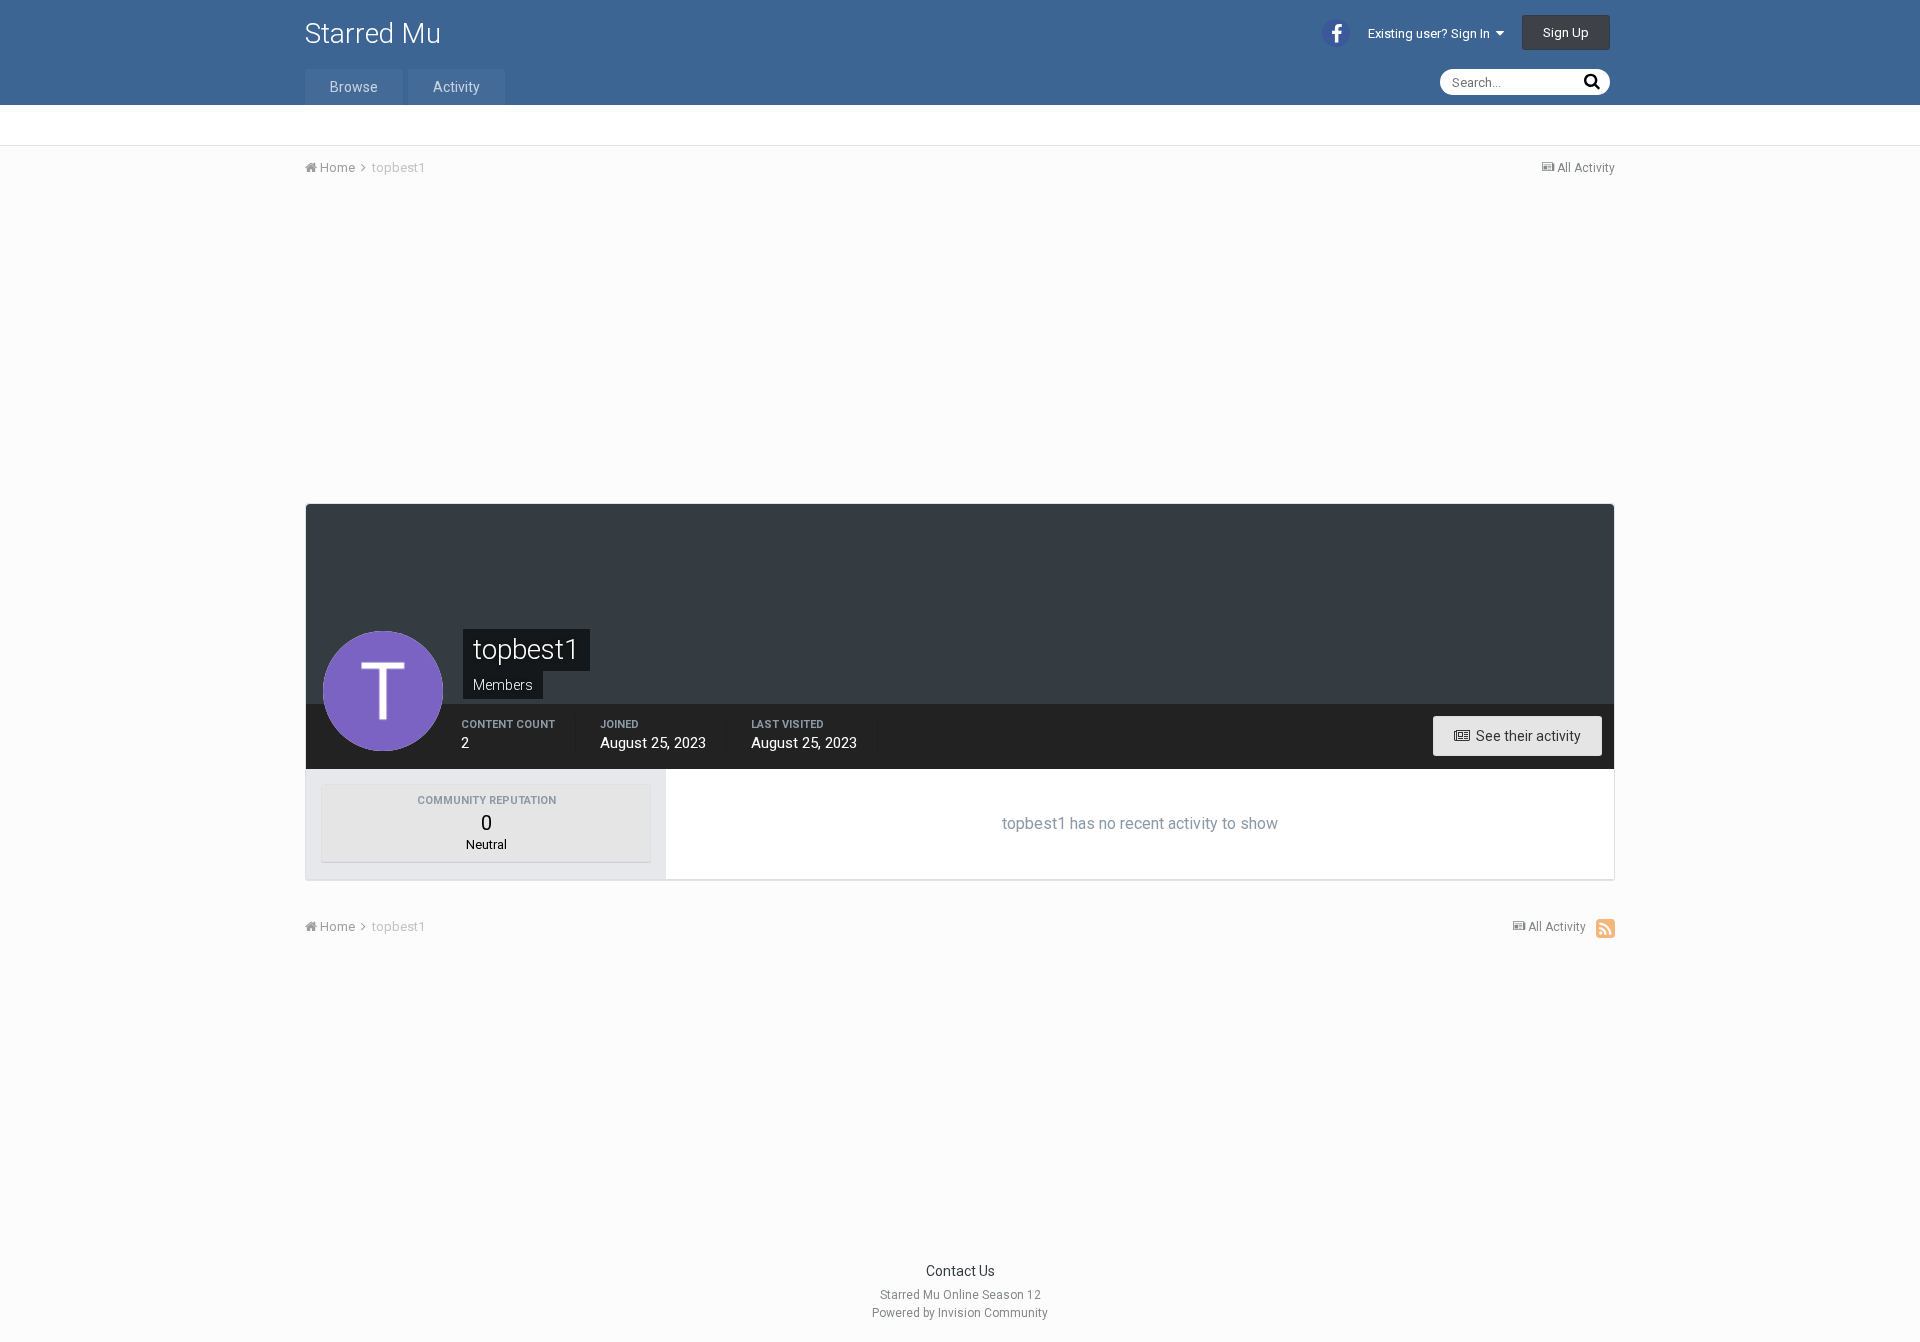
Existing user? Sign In (1432, 33)
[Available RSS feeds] (1605, 928)
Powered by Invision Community (960, 1313)
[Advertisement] (669, 343)
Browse (354, 87)
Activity (456, 87)
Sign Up (1566, 32)
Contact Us (960, 1271)
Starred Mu (373, 33)
